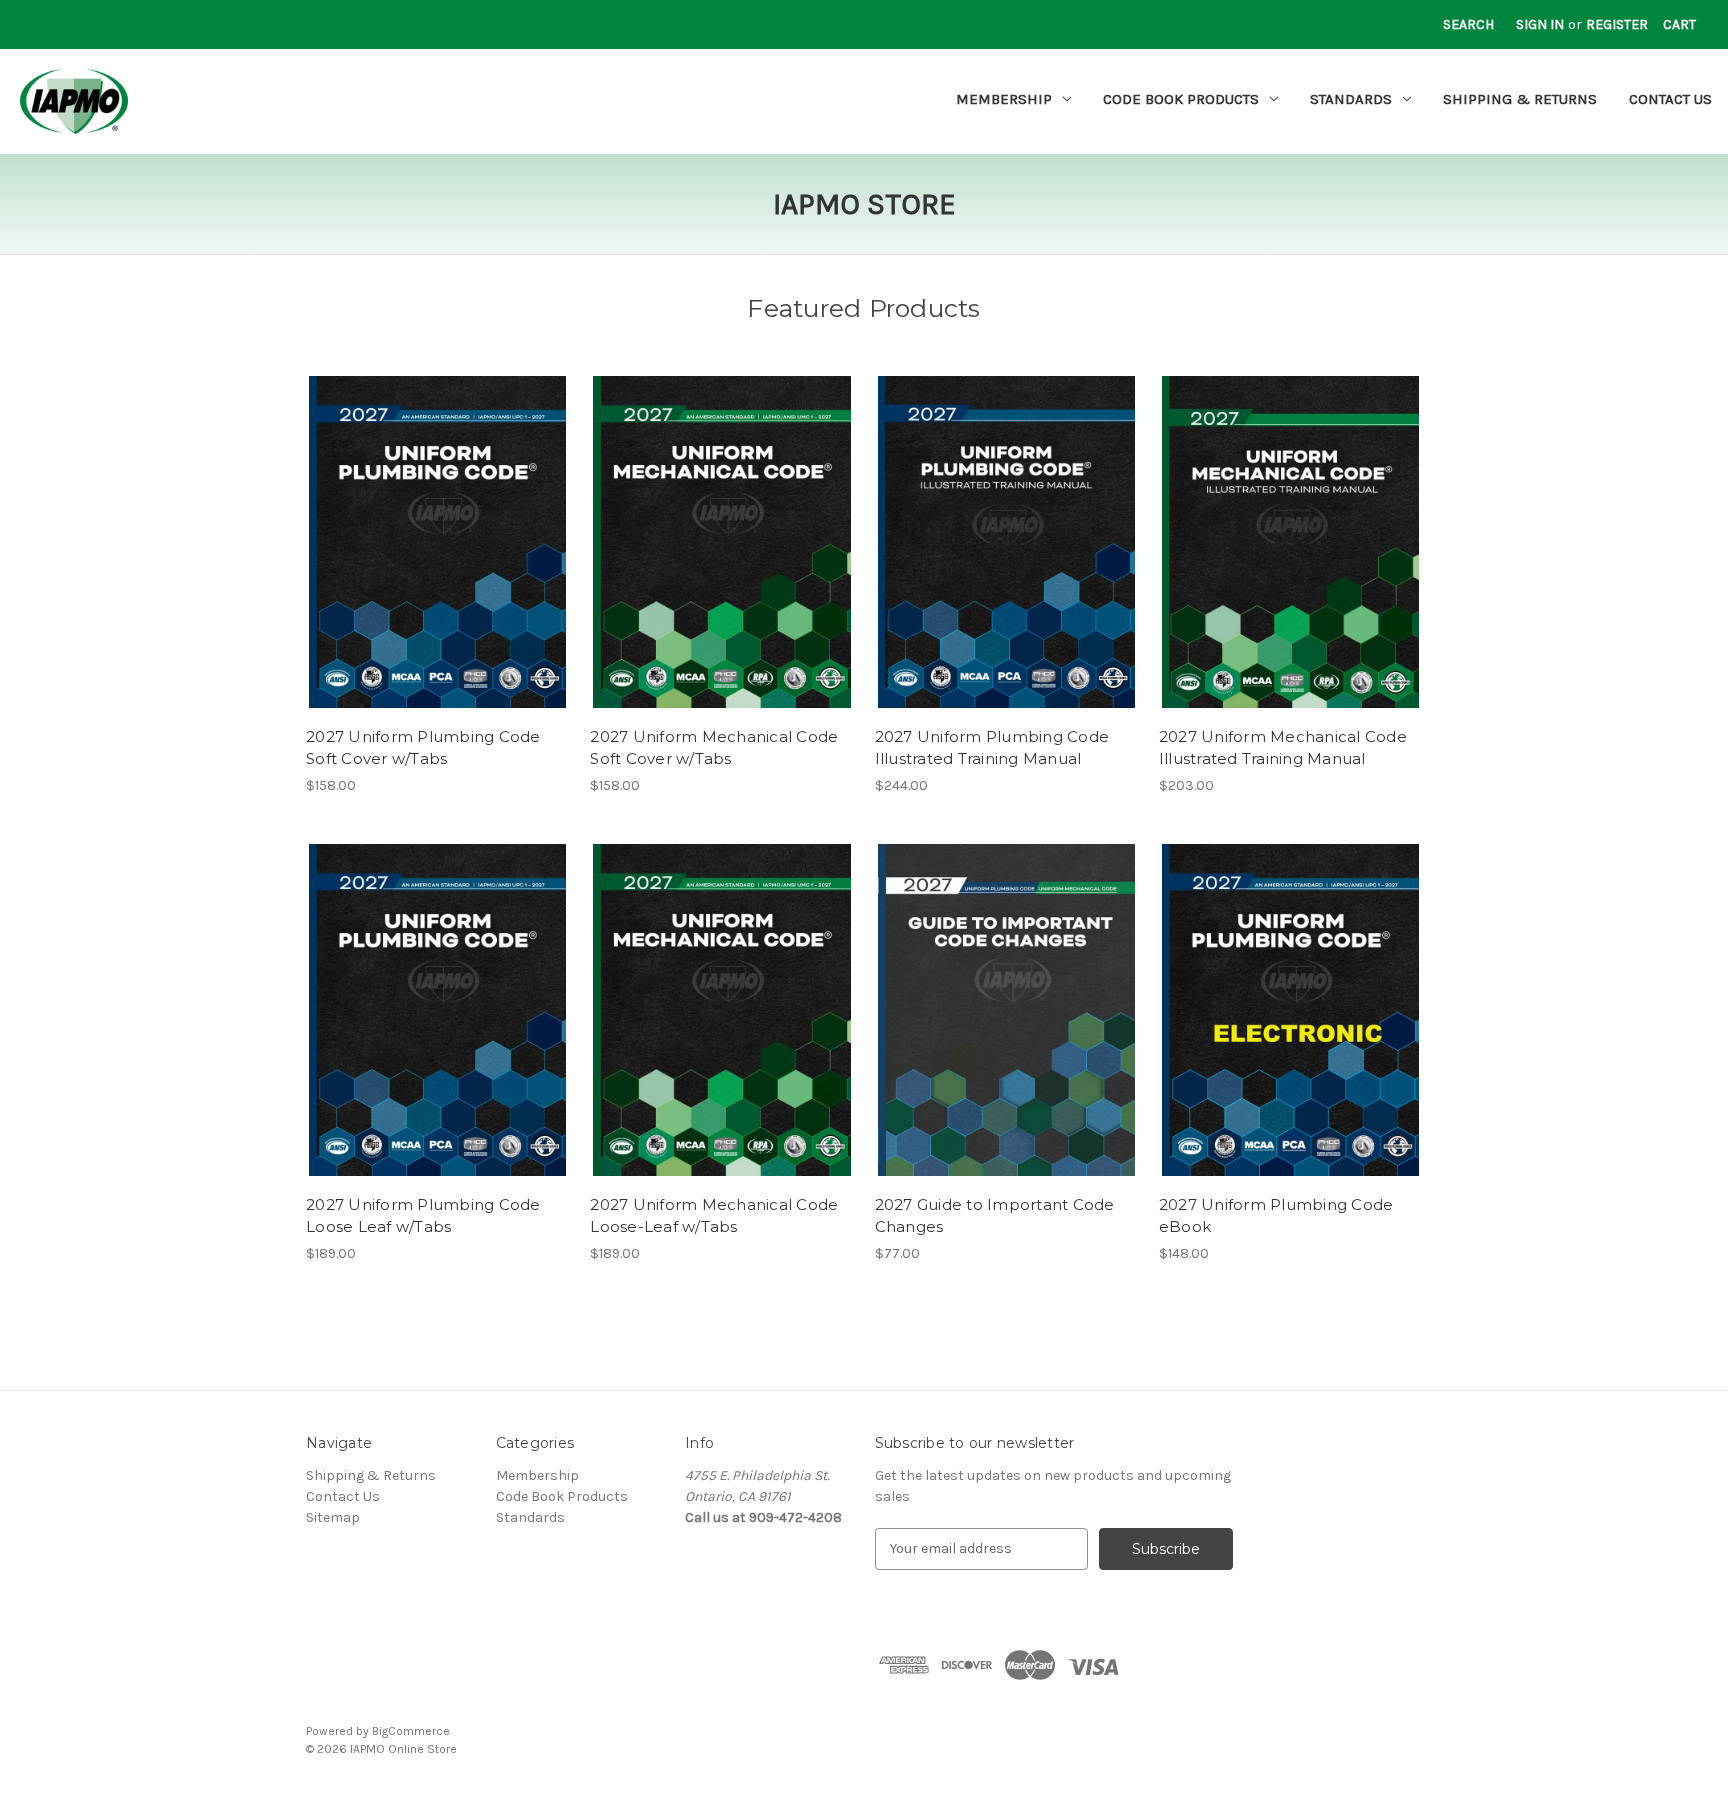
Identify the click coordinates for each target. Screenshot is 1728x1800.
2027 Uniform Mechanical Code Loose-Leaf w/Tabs (714, 1216)
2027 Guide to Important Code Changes (995, 1216)
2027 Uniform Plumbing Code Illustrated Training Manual (992, 748)
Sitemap (333, 1517)
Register (1617, 24)
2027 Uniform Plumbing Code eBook (1276, 1216)
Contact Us (1670, 99)
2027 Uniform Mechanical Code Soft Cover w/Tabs (714, 748)
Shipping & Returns (1520, 99)
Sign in (1540, 24)
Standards (1351, 99)
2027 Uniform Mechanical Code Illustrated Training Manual (1283, 748)
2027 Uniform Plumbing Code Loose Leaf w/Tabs (423, 1216)
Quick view (436, 525)
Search (1468, 24)
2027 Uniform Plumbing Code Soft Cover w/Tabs (423, 748)
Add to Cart (437, 560)
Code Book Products (1181, 99)
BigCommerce (411, 1731)
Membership (1004, 99)
